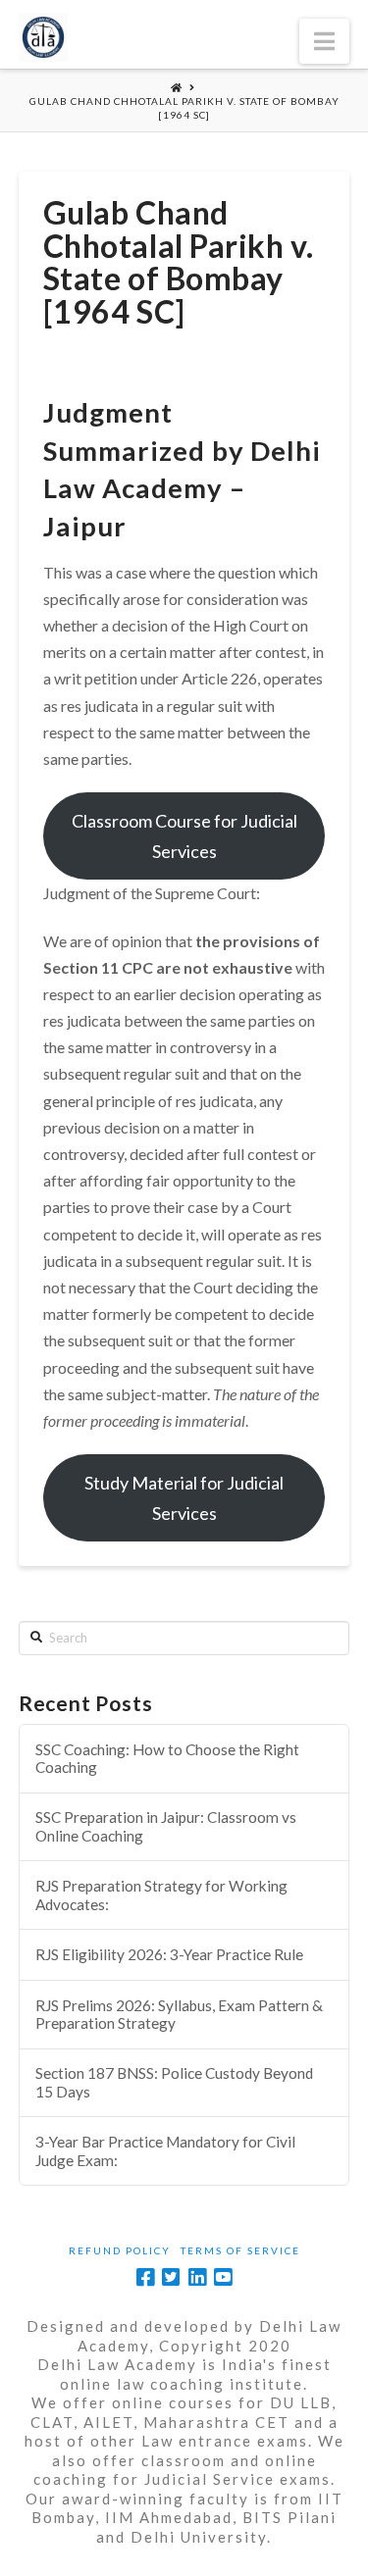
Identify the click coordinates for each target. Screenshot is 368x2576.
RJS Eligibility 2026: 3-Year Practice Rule (169, 1954)
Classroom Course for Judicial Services (184, 836)
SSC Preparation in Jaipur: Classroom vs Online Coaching (166, 1826)
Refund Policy (120, 2250)
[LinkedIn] (197, 2277)
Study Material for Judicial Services (184, 1498)
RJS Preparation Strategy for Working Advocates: (161, 1895)
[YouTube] (223, 2277)
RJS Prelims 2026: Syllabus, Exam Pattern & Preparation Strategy (179, 2015)
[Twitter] (171, 2277)
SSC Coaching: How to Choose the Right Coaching (167, 1759)
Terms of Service (240, 2250)
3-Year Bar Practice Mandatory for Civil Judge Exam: (165, 2151)
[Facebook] (145, 2277)
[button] (324, 41)
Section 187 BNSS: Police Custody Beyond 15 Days (174, 2082)
